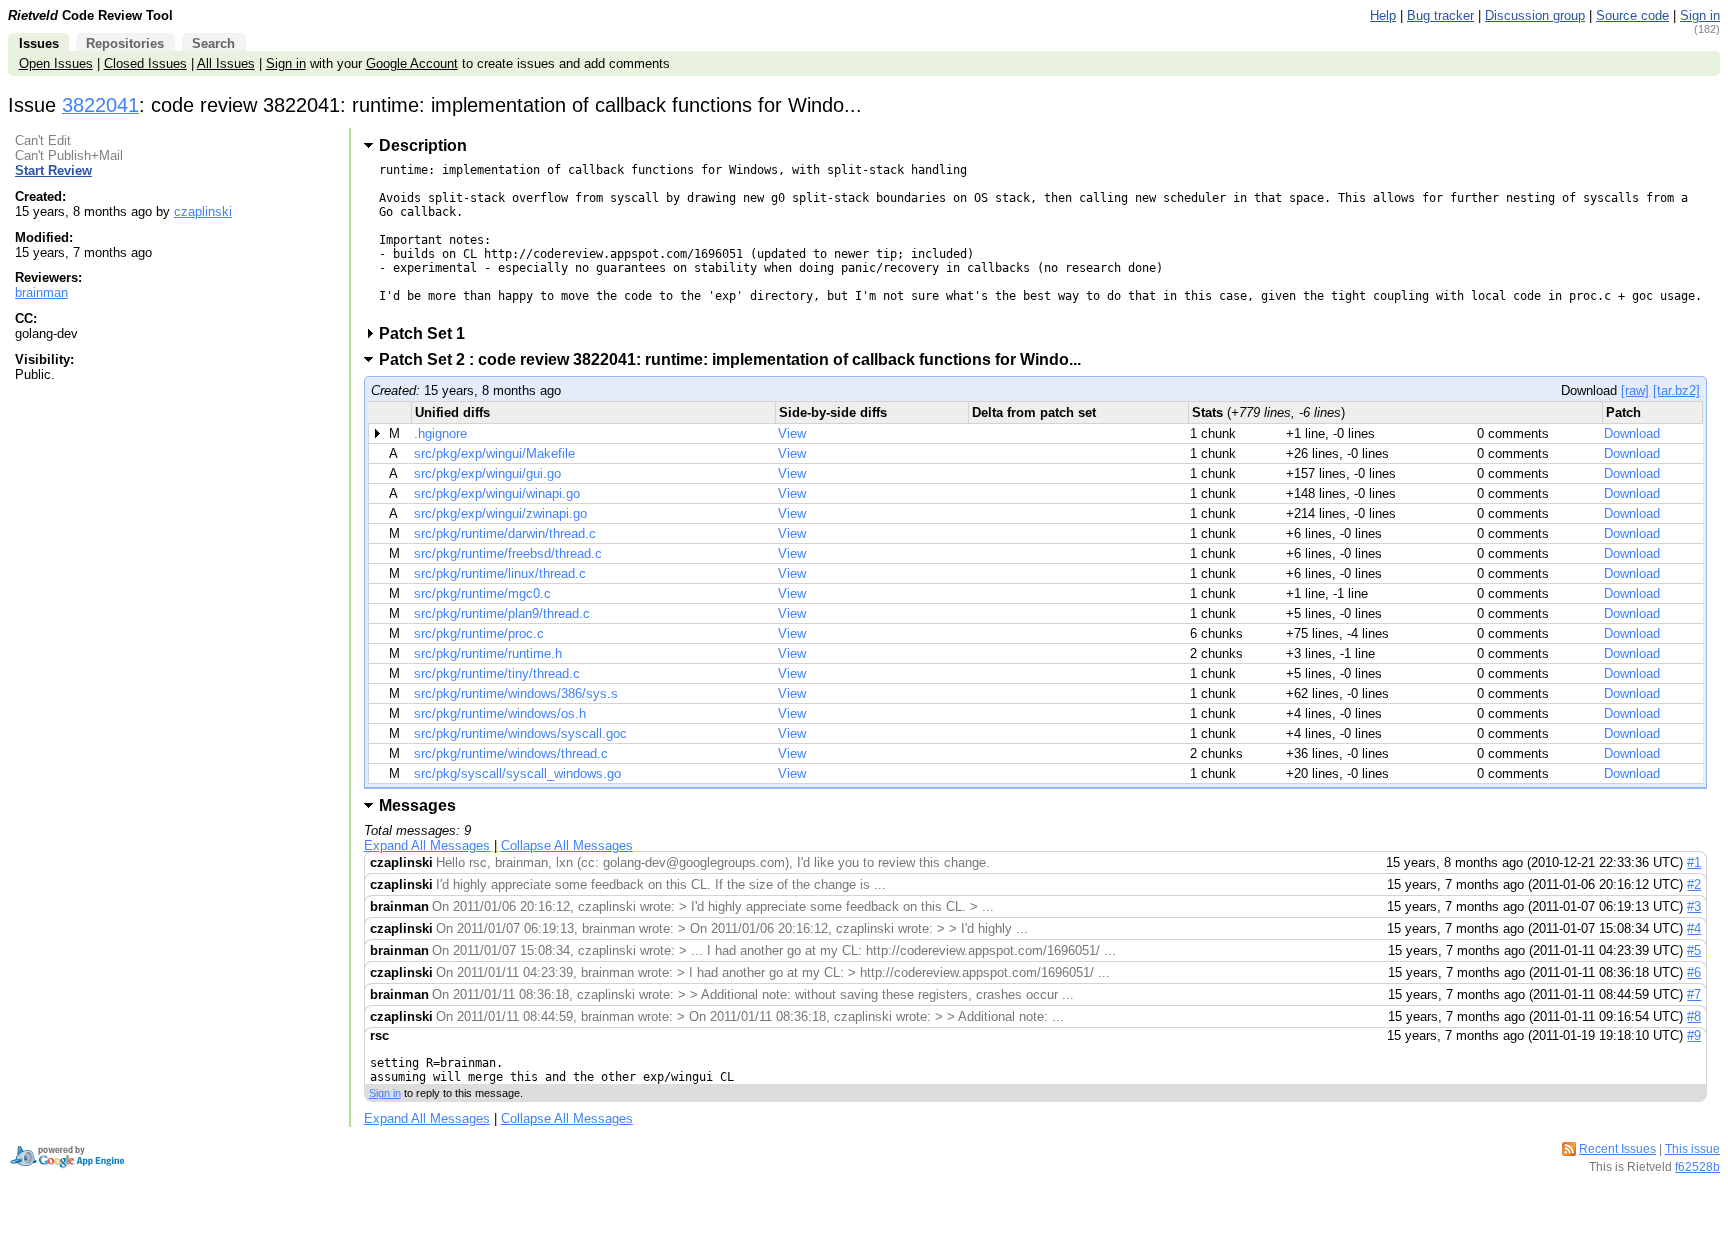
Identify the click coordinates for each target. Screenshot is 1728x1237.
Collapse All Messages (567, 845)
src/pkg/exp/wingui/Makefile (494, 453)
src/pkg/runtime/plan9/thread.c (502, 613)
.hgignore (440, 433)
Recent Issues (1617, 1149)
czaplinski (203, 211)
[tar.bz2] (1676, 390)
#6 (1694, 972)
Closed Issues (145, 63)
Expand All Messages (427, 845)
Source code (1632, 15)
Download (1632, 433)
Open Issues (56, 63)
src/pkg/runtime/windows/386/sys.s (516, 693)
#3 (1694, 906)
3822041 (100, 105)
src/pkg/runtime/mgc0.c (482, 593)
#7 (1694, 994)
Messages (417, 805)
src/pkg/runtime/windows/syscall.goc (520, 733)
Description (423, 145)
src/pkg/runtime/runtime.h (488, 653)
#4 (1694, 928)
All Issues (226, 63)
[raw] (1635, 390)
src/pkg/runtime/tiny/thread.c (497, 673)
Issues (39, 43)
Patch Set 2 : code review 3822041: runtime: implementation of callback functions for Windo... (736, 359)
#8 (1694, 1016)
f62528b (1697, 1167)
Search (213, 43)
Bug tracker (1440, 15)
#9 (1694, 1035)
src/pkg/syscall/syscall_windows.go (517, 773)
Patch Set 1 (428, 333)
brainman (41, 292)
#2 (1694, 884)
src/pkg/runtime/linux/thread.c (500, 573)
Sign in (1700, 15)
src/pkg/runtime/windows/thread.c (511, 753)
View (792, 433)
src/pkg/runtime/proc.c (479, 633)
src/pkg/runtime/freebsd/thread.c (508, 553)
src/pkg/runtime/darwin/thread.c (505, 533)
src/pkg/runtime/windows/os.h (500, 713)
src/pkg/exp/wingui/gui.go (487, 473)
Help (1383, 15)
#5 (1694, 950)
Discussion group (1535, 15)
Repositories (125, 43)
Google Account (412, 63)
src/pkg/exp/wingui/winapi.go (497, 493)
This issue (1692, 1149)
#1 (1694, 862)
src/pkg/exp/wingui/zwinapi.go (500, 513)
